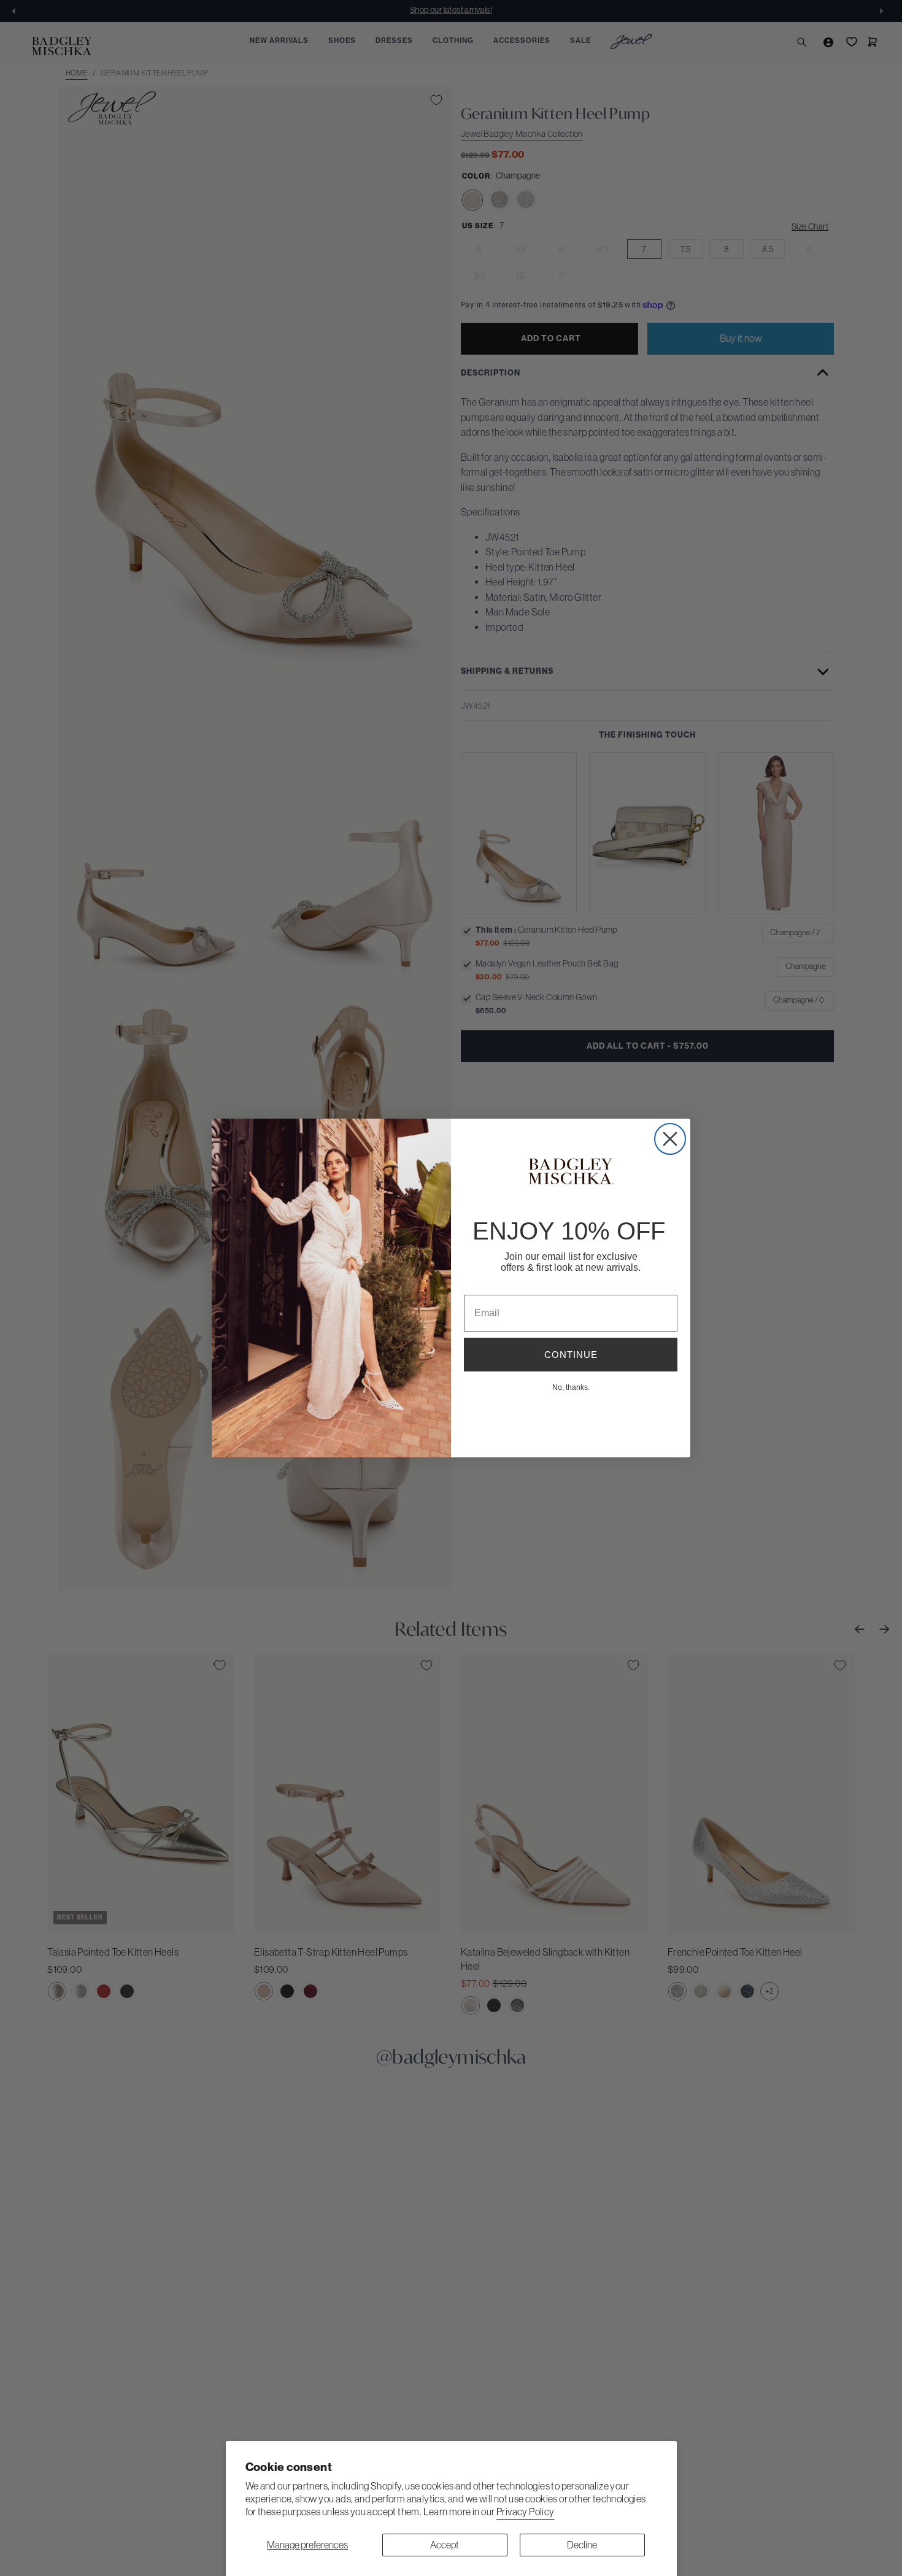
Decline (582, 2545)
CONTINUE (571, 1355)
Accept (445, 2545)
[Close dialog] (670, 1139)
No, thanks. (571, 1387)
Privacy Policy (526, 2512)
